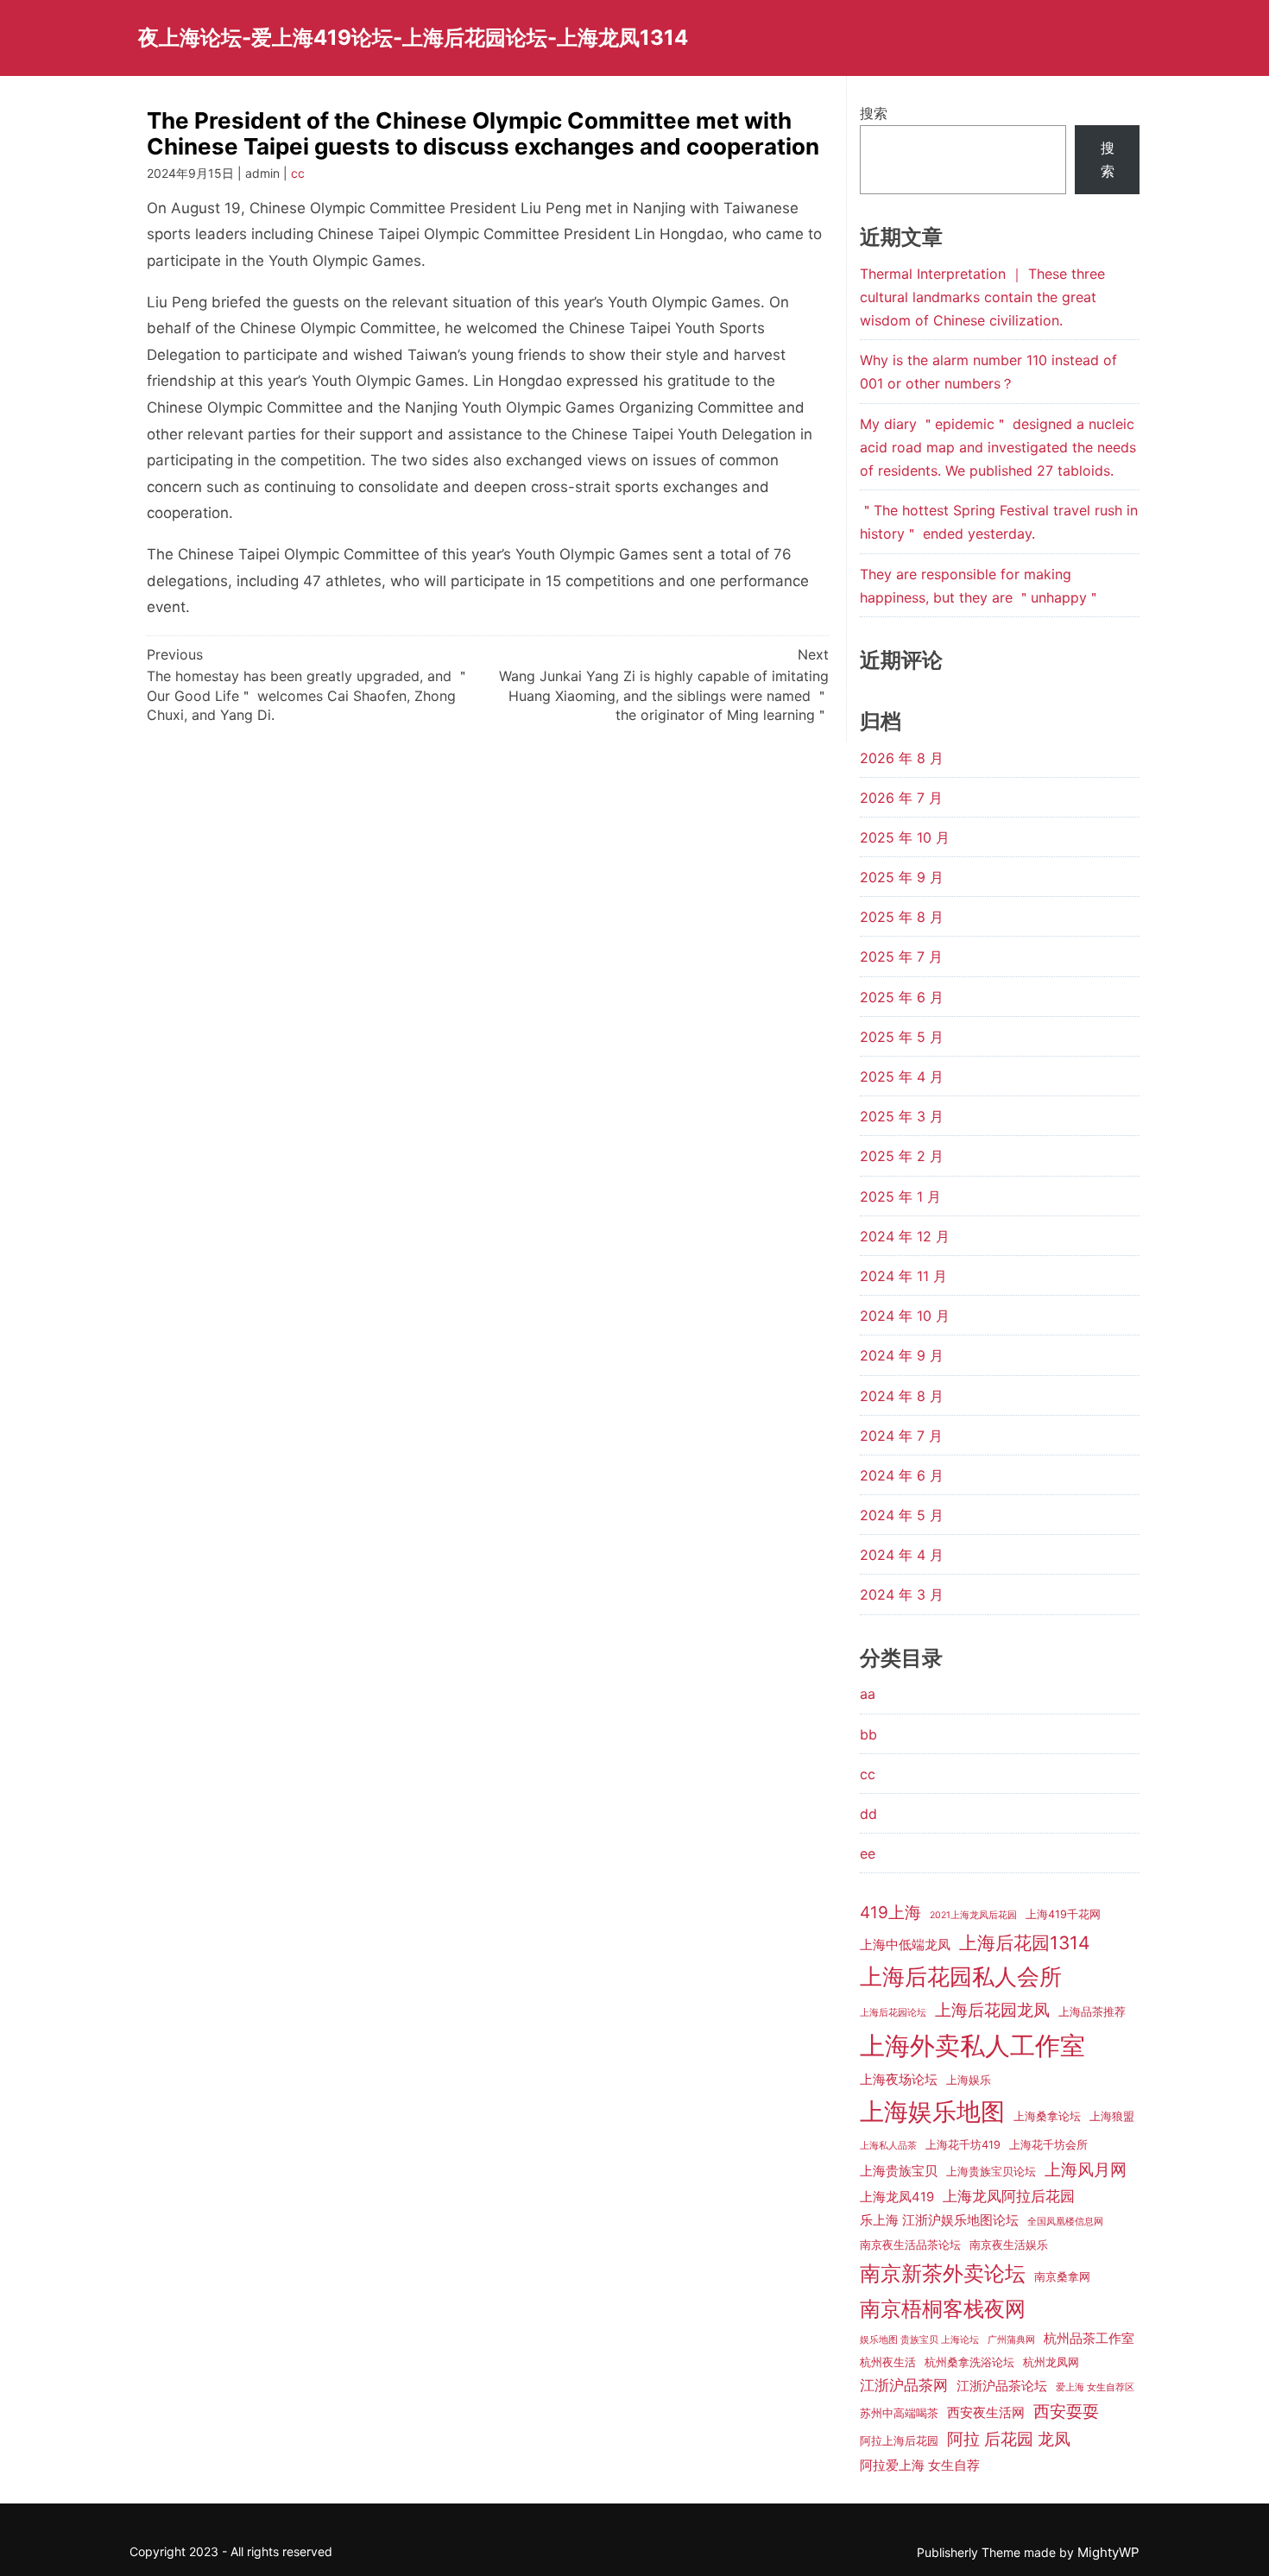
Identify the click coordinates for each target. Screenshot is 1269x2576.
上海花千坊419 (963, 2145)
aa (868, 1694)
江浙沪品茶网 (904, 2385)
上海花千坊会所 (1048, 2145)
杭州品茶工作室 (1089, 2339)
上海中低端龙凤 (905, 1945)
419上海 (890, 1913)
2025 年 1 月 (900, 1196)
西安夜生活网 (986, 2413)
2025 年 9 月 (902, 877)
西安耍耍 (1066, 2412)
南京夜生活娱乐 (1009, 2245)
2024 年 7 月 (901, 1436)
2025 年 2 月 (902, 1156)
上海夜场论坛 (899, 2080)
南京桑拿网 (1062, 2277)
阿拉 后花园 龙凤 (1009, 2439)
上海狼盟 (1112, 2116)
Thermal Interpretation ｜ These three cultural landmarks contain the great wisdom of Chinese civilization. (982, 297)
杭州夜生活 (888, 2362)
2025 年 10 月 (905, 837)
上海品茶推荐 (1092, 2012)
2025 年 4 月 (902, 1076)
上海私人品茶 (888, 2146)
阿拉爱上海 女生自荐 (920, 2466)
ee (868, 1853)
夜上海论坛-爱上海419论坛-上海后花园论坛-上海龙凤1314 (413, 38)
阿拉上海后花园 (899, 2441)
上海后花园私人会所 (961, 1976)
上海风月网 (1086, 2170)
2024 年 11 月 (903, 1276)
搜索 (874, 113)
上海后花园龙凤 (992, 2010)
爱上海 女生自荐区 (1095, 2387)
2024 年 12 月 (905, 1236)
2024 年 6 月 (902, 1475)
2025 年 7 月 (901, 957)
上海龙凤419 (897, 2197)
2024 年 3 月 (902, 1594)
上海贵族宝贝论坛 (991, 2172)
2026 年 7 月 (901, 798)
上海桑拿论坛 (1047, 2116)
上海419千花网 (1063, 1914)
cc (298, 173)
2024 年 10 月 (905, 1316)
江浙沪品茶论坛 (1002, 2386)
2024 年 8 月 (902, 1396)
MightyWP (1108, 2552)
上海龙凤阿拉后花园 (1009, 2196)
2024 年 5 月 (902, 1515)
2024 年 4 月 (902, 1555)
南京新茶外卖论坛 (943, 2273)
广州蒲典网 (1011, 2340)
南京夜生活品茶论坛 (910, 2245)
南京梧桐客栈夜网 (943, 2309)
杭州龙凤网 (1051, 2362)
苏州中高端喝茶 (899, 2413)
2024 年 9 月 (902, 1355)
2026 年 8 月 (902, 758)
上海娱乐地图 (932, 2112)
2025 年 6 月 (902, 997)
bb (868, 1734)
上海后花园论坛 (893, 2013)
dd (868, 1814)
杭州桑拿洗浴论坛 (969, 2362)
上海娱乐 (969, 2080)
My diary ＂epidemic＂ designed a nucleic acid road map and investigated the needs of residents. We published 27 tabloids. (998, 447)
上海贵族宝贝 (899, 2171)
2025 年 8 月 (902, 917)
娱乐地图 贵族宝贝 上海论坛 (919, 2340)
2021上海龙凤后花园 (973, 1915)
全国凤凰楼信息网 (1065, 2222)
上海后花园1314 (1025, 1943)
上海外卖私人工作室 (972, 2046)
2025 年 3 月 (902, 1116)
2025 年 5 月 (902, 1037)
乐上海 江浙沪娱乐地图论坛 (939, 2220)
